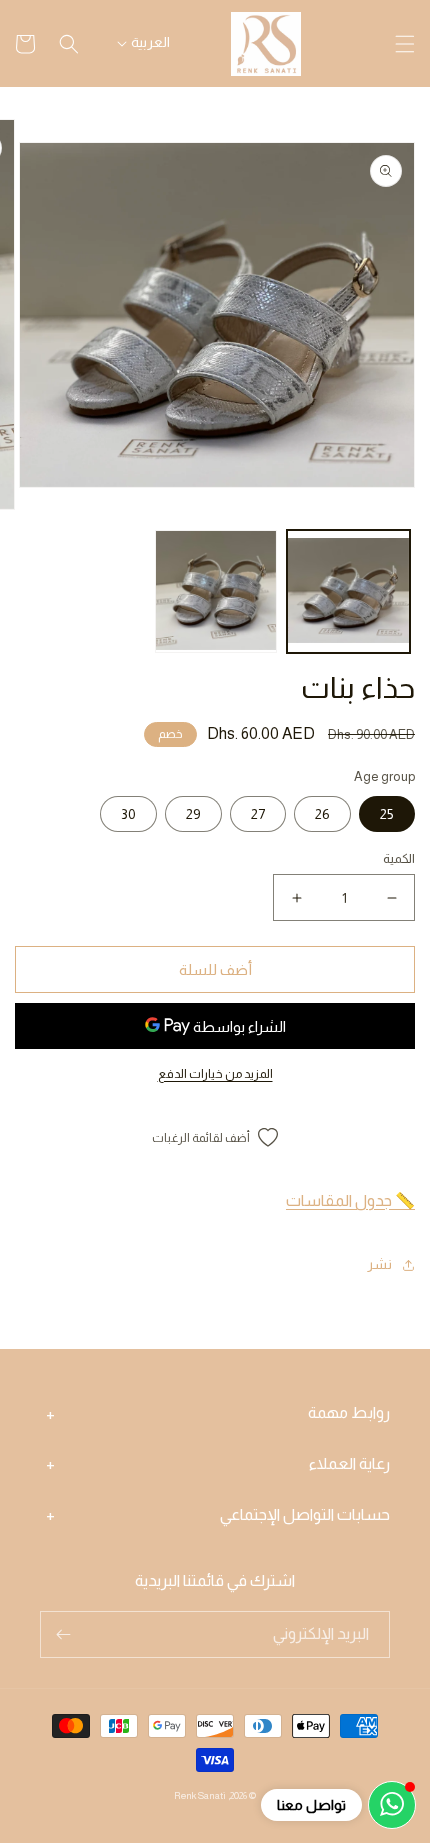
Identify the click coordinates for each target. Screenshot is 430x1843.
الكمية (399, 858)
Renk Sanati (200, 1795)
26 (322, 814)
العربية (150, 42)
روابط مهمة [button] (349, 1412)
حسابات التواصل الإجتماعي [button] (305, 1514)
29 (193, 814)
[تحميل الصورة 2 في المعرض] (216, 591)
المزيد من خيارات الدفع (215, 1074)
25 (387, 814)
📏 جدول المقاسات (350, 1200)
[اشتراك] (63, 1634)
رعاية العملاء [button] (349, 1463)
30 (128, 814)
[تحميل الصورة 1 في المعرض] (348, 591)
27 (258, 814)
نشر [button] (379, 1264)
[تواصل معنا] (392, 1805)
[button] (405, 44)
